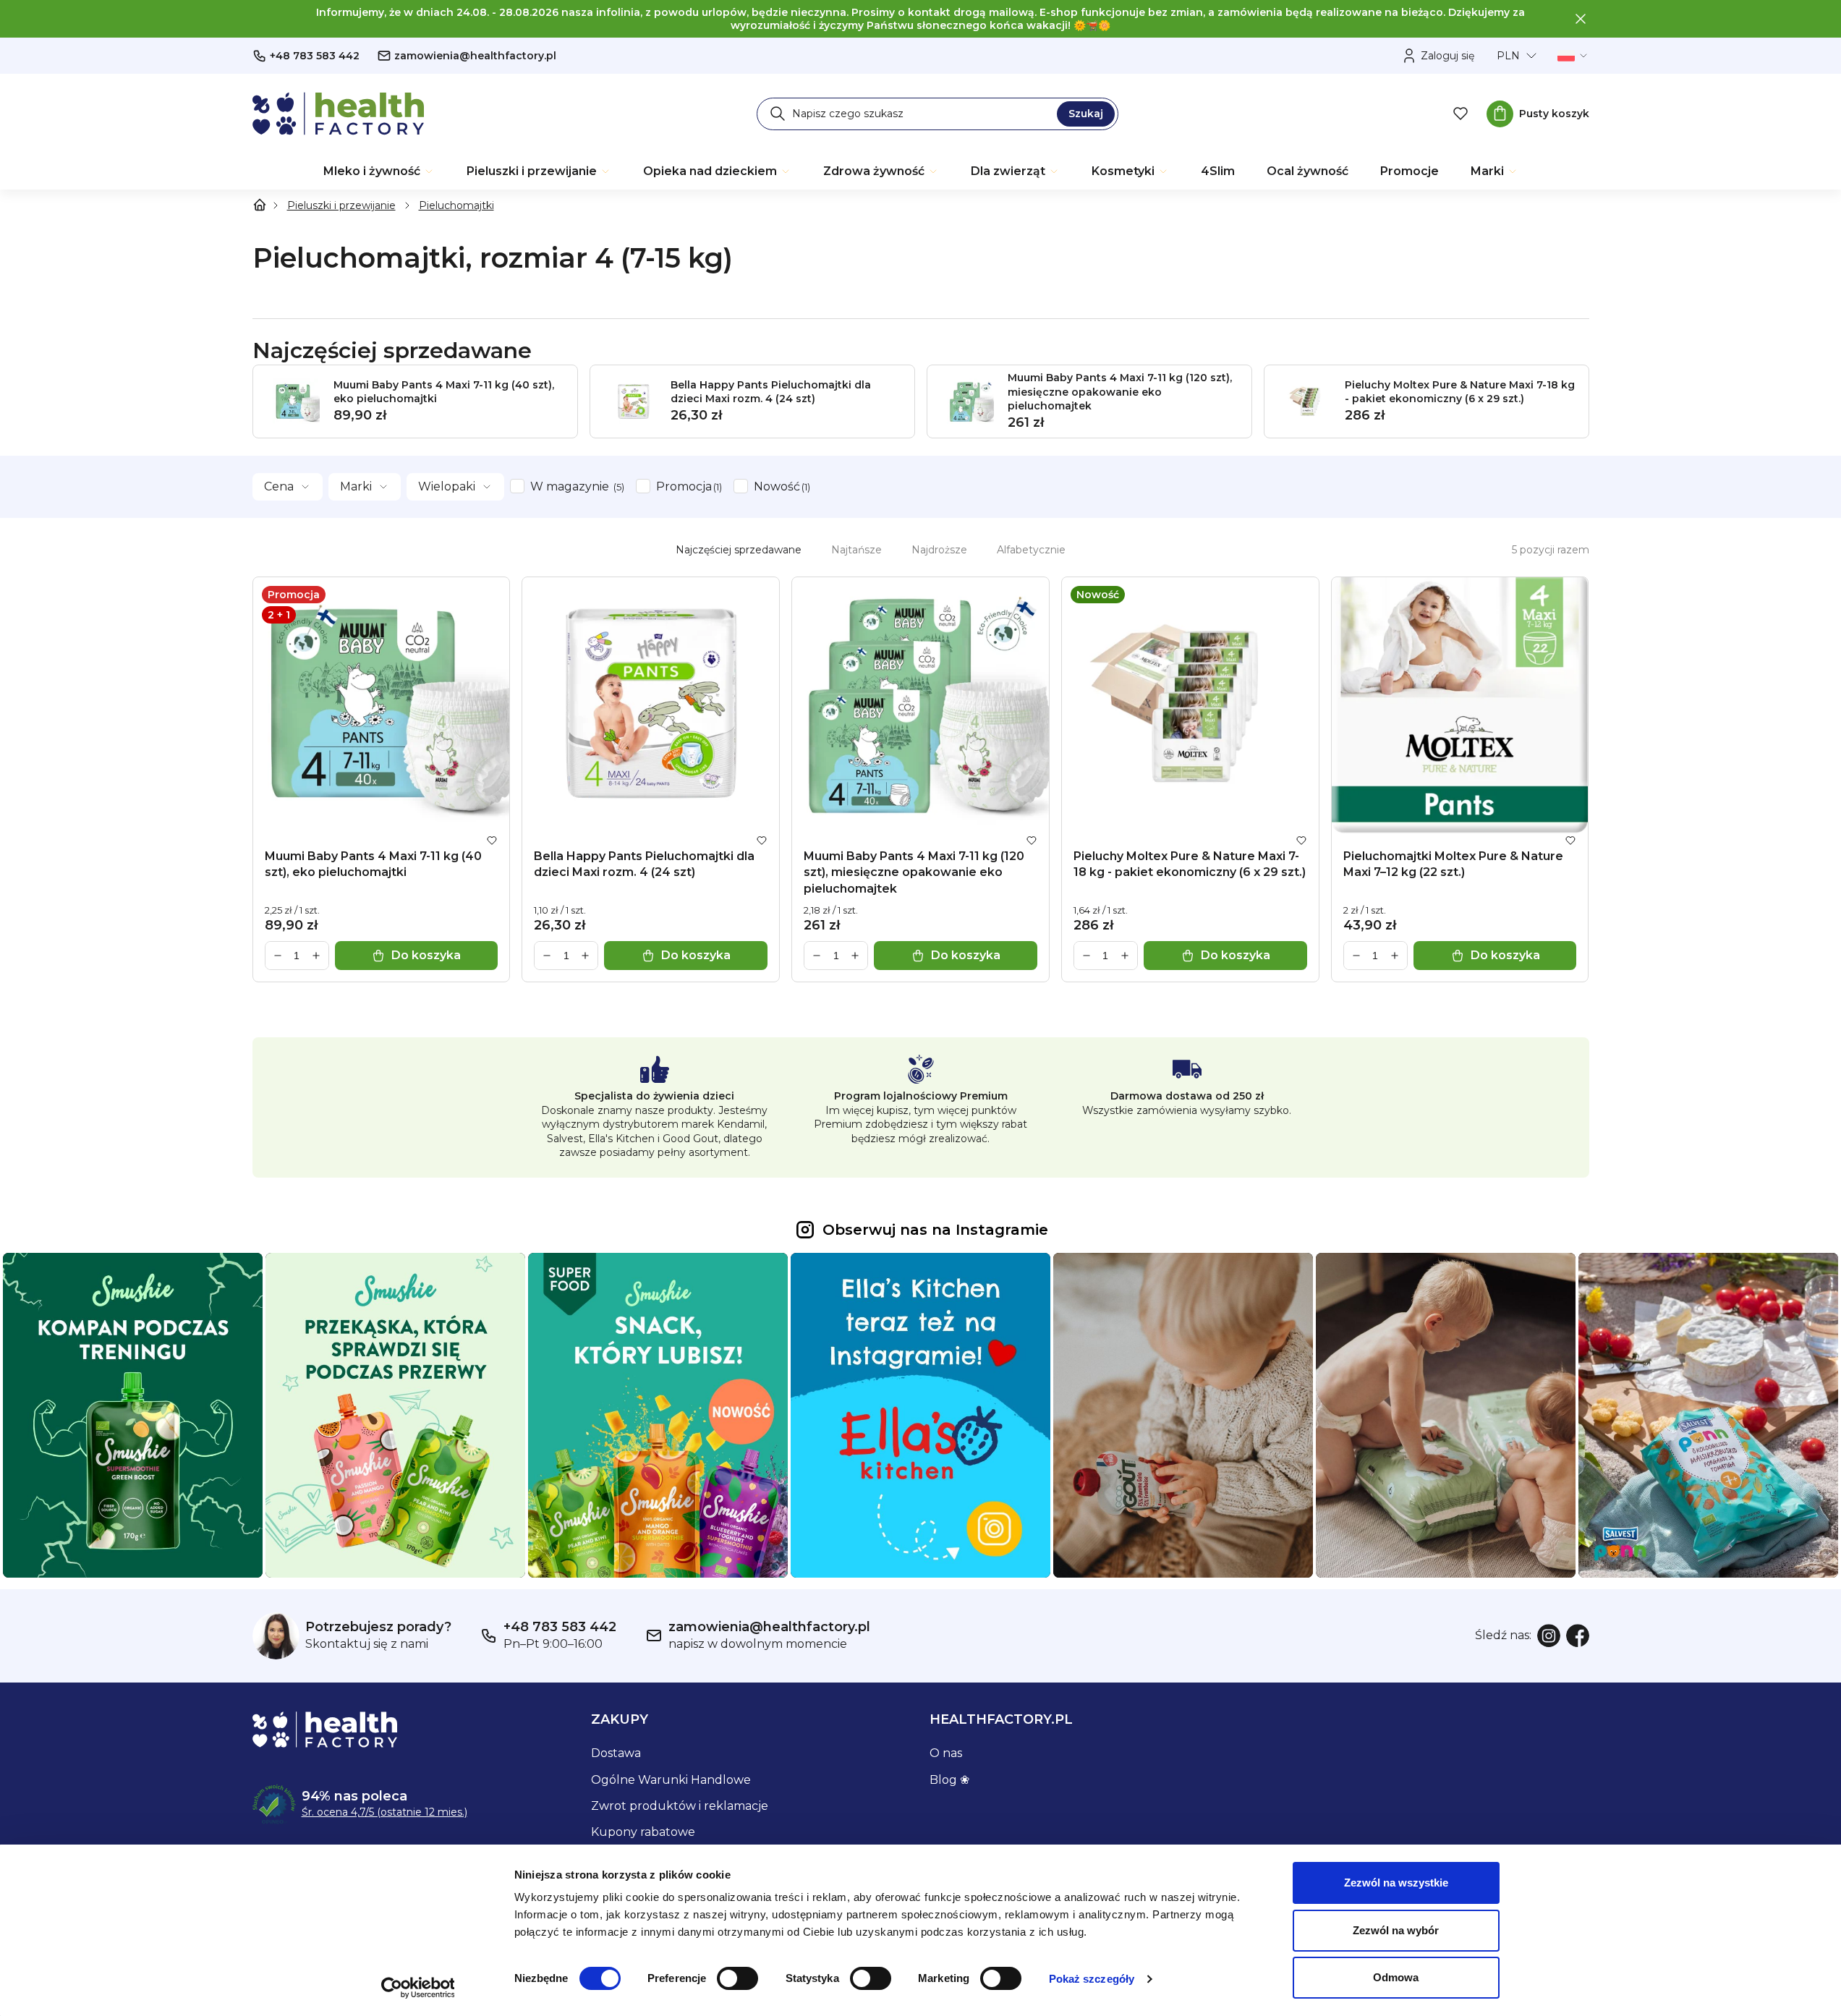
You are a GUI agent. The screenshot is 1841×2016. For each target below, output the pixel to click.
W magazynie (576, 486)
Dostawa (616, 1753)
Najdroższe (939, 550)
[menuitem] (379, 171)
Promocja (688, 486)
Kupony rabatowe (643, 1832)
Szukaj (1086, 114)
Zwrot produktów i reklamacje (680, 1806)
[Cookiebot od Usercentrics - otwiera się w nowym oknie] (418, 1988)
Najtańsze (856, 550)
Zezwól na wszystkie (1396, 1883)
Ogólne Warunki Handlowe (671, 1780)
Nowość (781, 486)
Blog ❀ (949, 1780)
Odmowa (1396, 1977)
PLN (1508, 56)
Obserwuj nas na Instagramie (935, 1230)
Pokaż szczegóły (1092, 1979)
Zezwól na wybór (1396, 1930)
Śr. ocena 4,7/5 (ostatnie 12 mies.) (384, 1812)
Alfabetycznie (1031, 550)
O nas (946, 1753)
